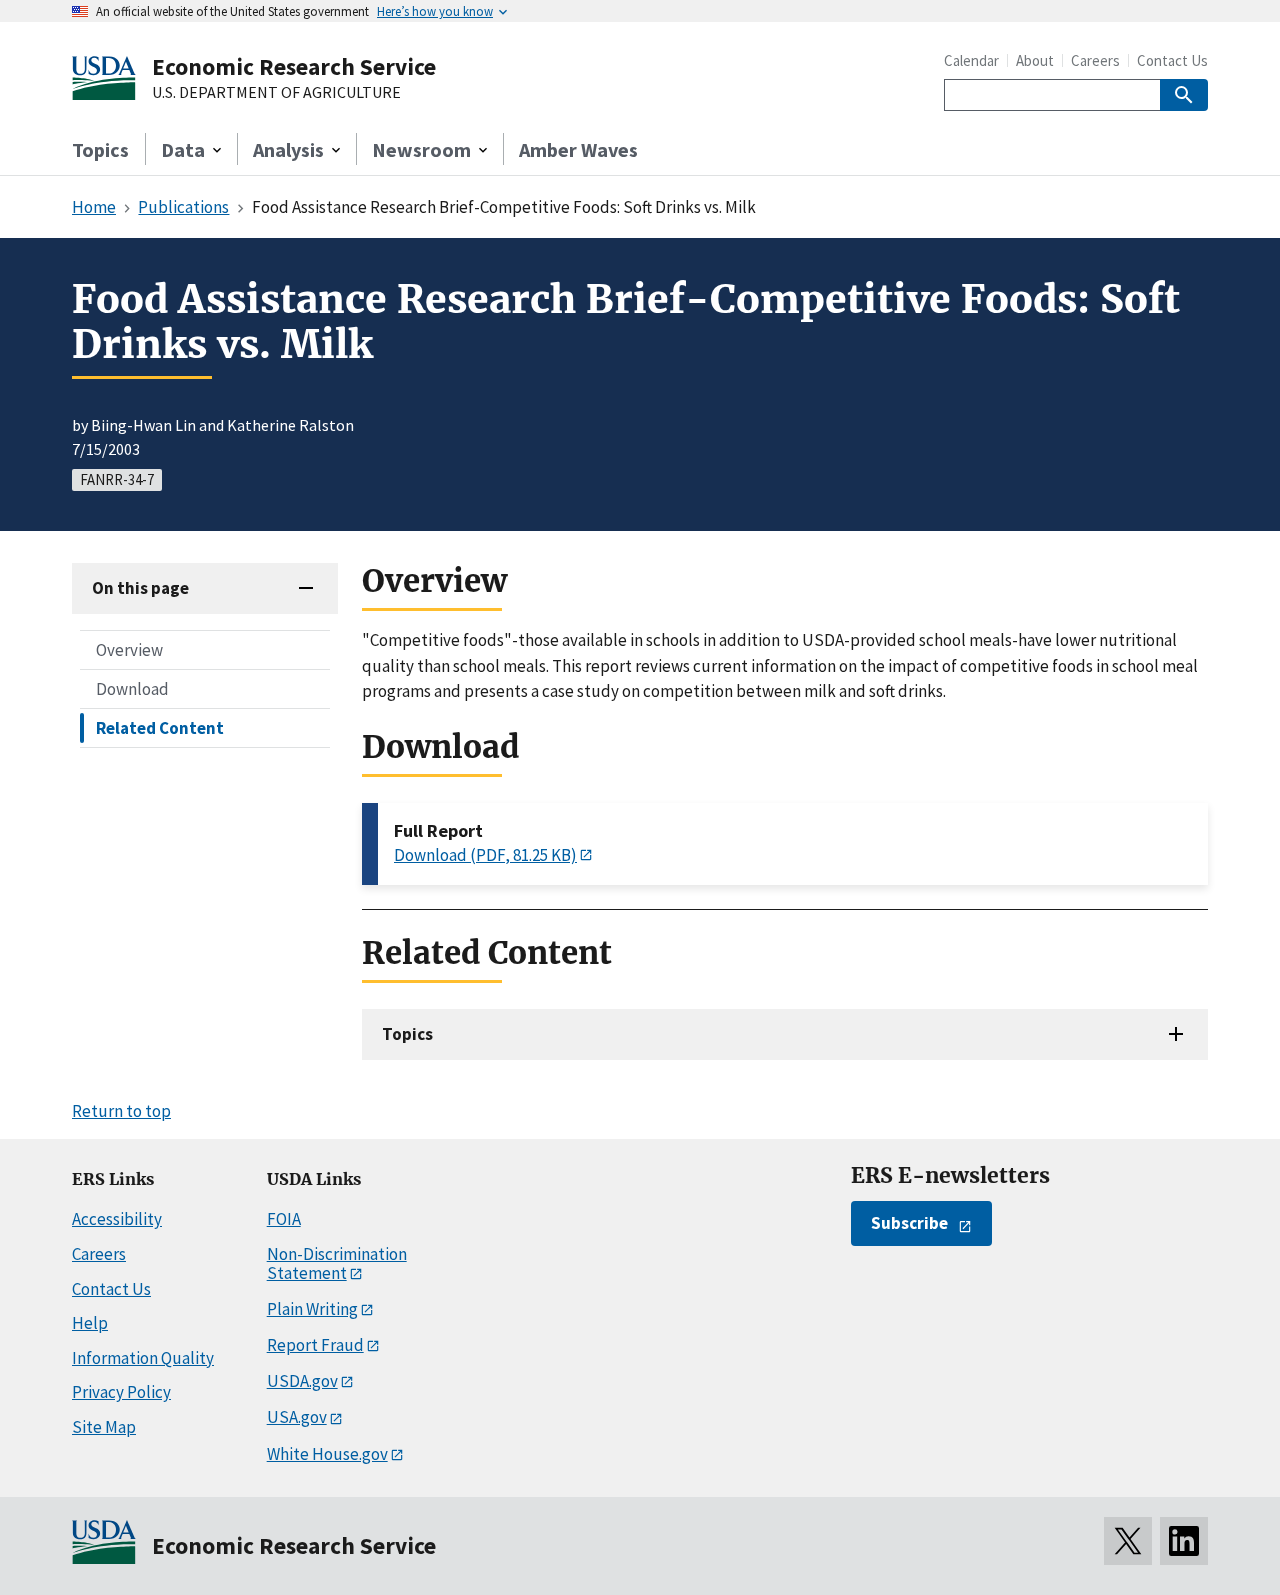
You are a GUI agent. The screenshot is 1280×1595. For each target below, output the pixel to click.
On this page (140, 588)
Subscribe (909, 1223)
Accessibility (117, 1219)
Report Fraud (315, 1345)
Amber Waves (578, 149)
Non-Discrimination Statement (337, 1263)
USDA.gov (302, 1381)
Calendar (971, 60)
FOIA (284, 1219)
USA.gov (297, 1417)
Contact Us (1172, 60)
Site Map (104, 1427)
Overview (129, 650)
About (1035, 60)
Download (132, 689)
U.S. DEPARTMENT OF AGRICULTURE (276, 93)
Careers (1095, 60)
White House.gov (327, 1454)
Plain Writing (312, 1309)
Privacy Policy (121, 1392)
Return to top (121, 1111)
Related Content (160, 728)
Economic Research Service (294, 66)
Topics (100, 149)
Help (90, 1323)
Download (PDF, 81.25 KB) (485, 855)
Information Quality (143, 1358)
